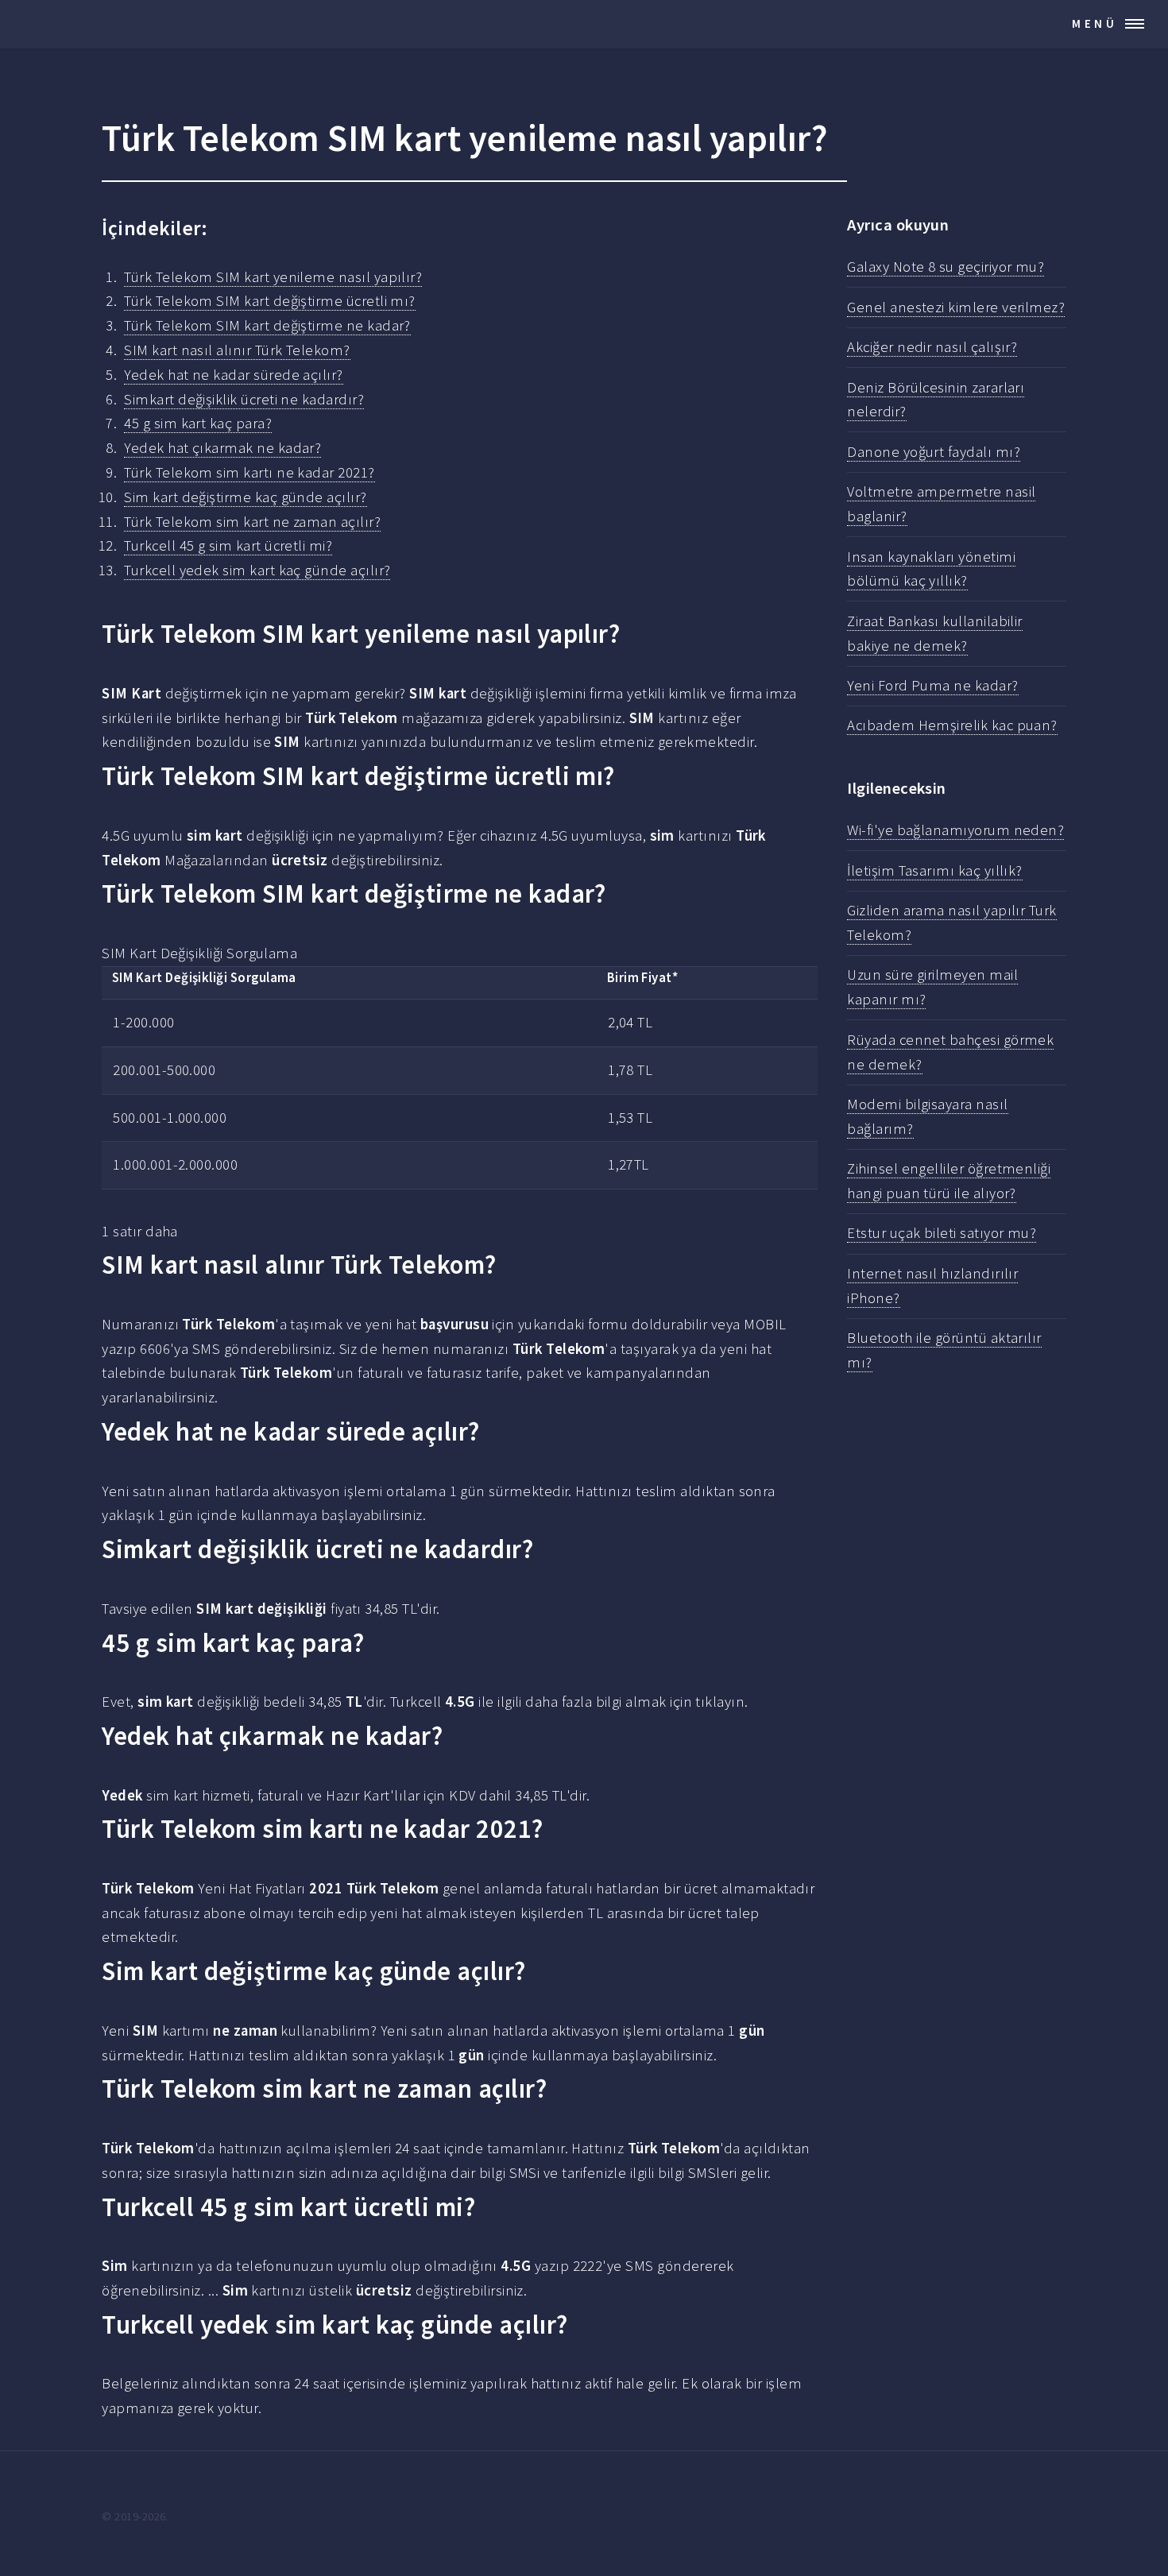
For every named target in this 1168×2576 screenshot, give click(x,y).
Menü (1095, 23)
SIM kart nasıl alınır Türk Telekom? (237, 350)
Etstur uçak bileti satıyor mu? (942, 1233)
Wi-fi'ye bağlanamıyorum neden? (955, 830)
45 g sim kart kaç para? (198, 423)
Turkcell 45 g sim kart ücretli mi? (228, 545)
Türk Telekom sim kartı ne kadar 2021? (249, 472)
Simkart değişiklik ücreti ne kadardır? (244, 399)
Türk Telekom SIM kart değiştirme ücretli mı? (270, 301)
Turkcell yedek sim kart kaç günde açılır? (257, 570)
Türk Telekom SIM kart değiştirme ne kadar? (267, 325)
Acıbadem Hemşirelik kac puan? (952, 725)
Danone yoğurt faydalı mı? (934, 452)
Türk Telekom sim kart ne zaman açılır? (252, 522)
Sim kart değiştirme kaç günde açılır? (245, 497)
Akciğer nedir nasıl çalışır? (932, 347)
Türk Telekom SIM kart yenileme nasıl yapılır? (273, 277)
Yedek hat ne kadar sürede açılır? (233, 375)
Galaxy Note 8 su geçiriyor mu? (946, 267)
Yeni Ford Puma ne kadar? (932, 685)
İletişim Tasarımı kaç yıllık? (935, 870)
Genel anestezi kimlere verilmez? (956, 307)
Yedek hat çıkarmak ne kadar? (222, 448)
